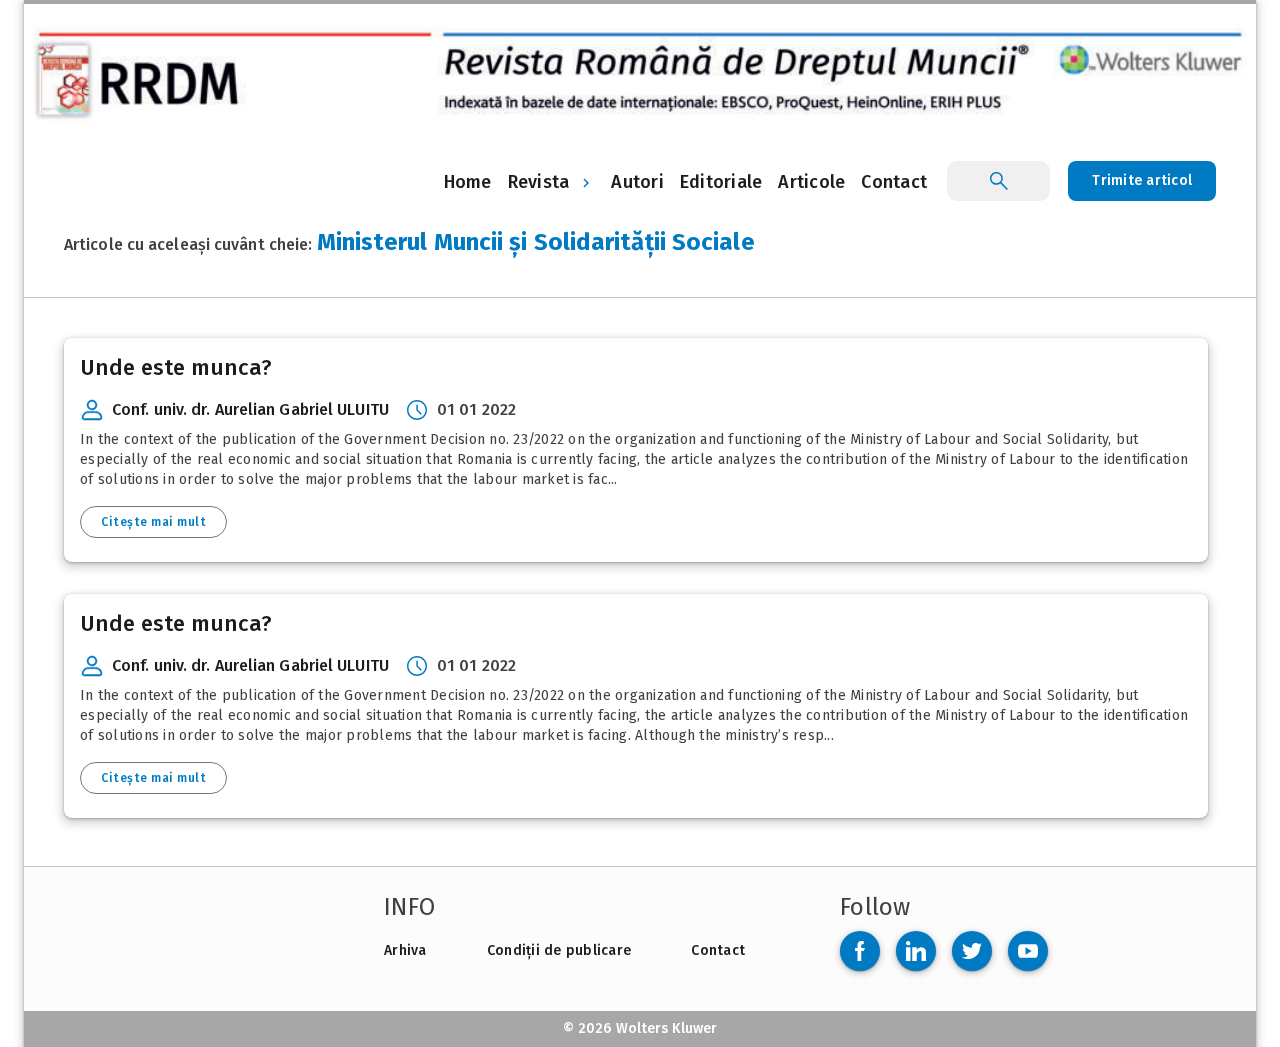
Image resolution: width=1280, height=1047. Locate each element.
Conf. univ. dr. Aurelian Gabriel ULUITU (250, 409)
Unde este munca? (176, 367)
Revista (539, 182)
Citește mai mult (153, 522)
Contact (718, 950)
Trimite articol (1142, 180)
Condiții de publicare (559, 950)
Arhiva (405, 950)
